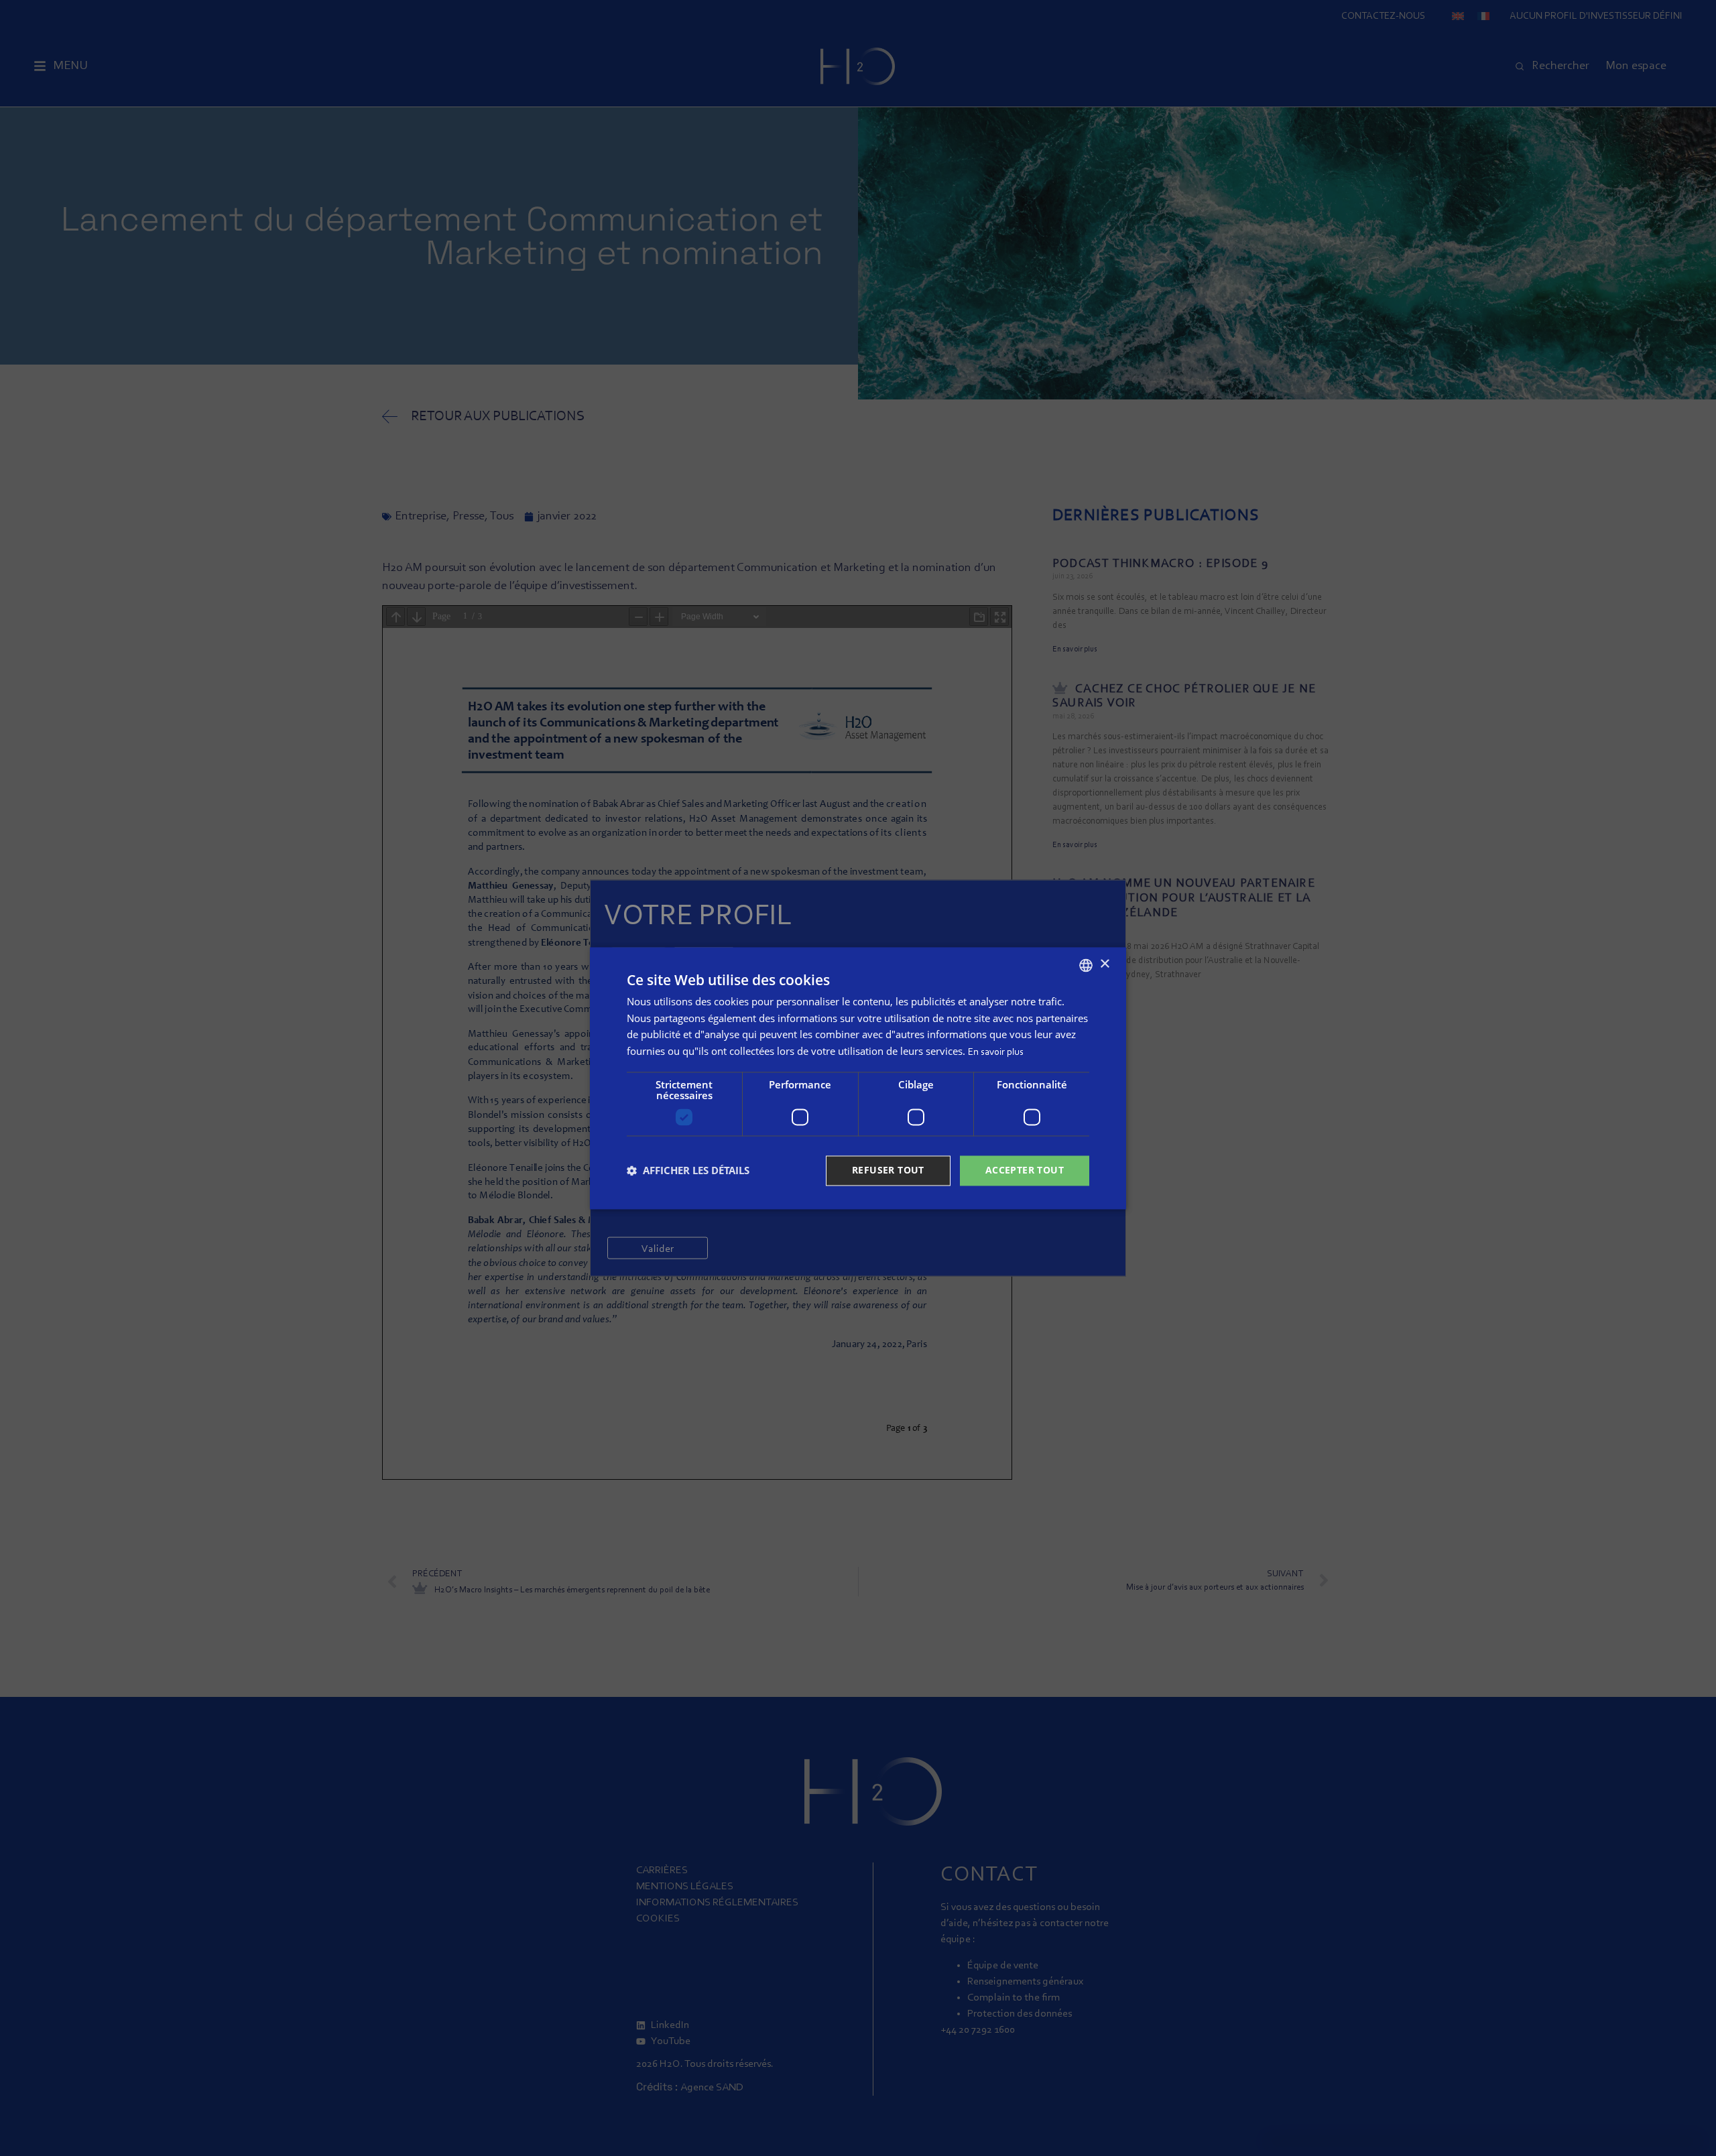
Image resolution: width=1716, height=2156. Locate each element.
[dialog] (858, 1078)
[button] (688, 1171)
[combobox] (1086, 965)
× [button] (1104, 964)
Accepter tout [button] (1025, 1170)
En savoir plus (996, 1053)
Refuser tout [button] (888, 1170)
